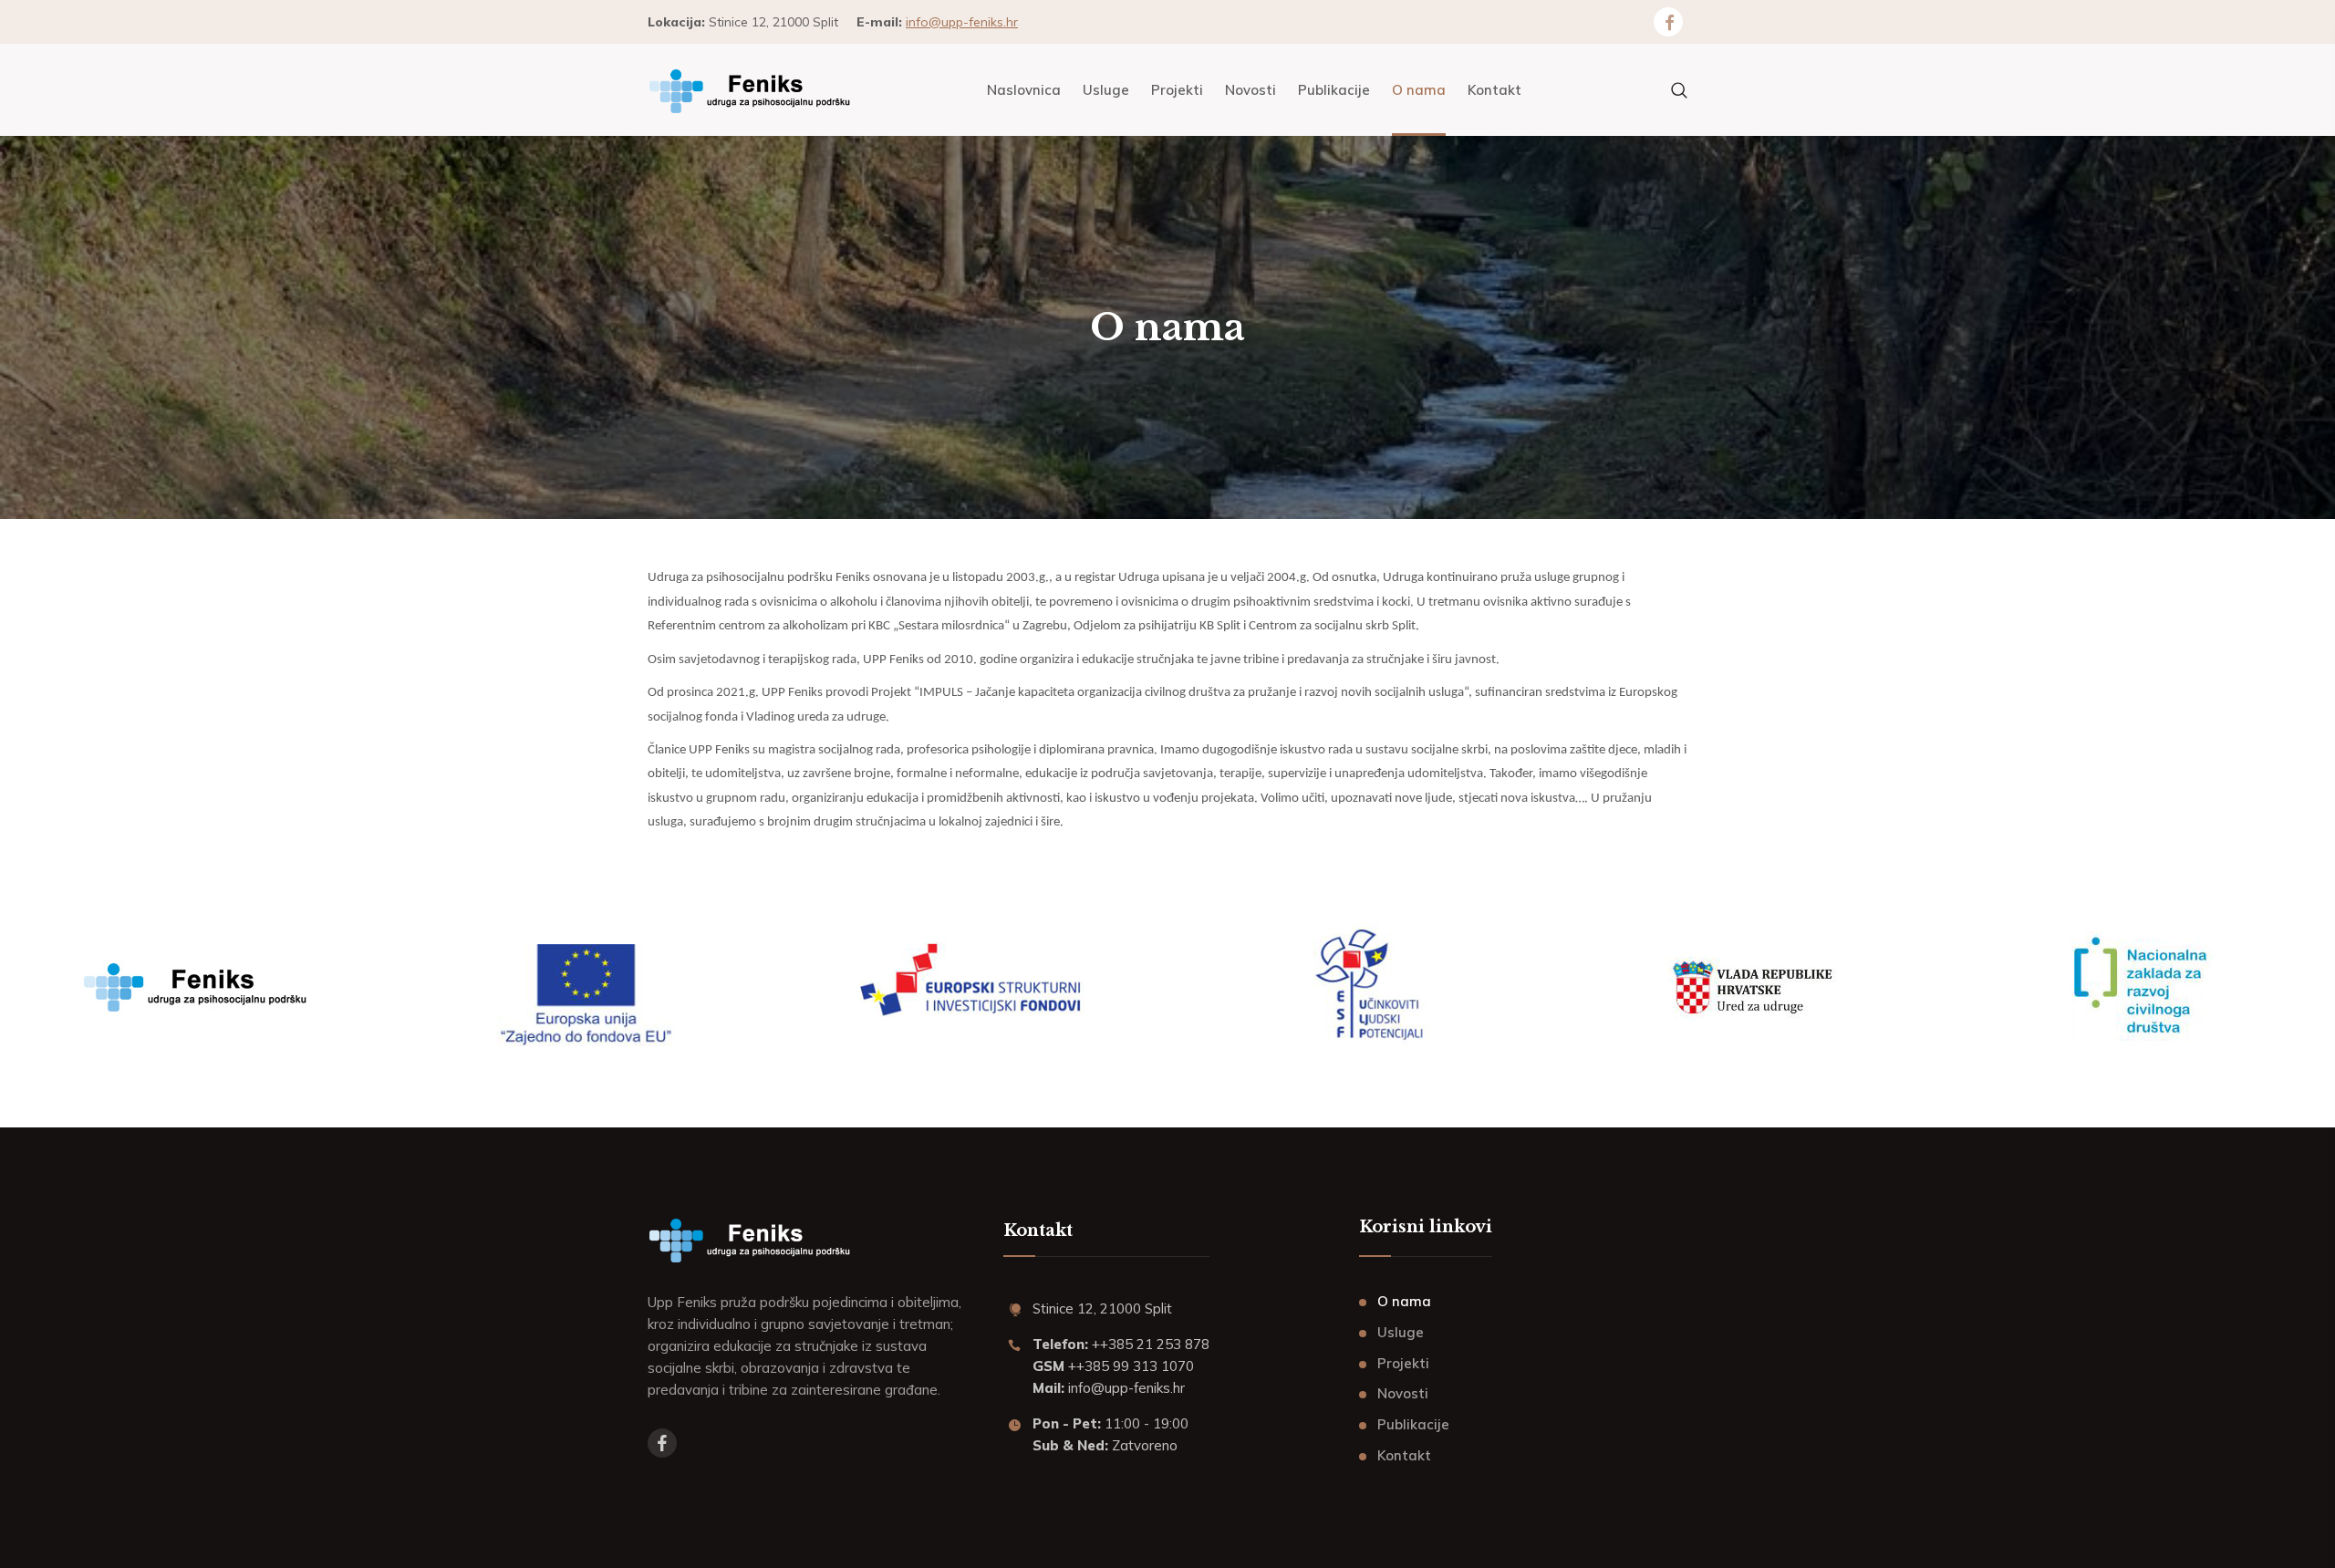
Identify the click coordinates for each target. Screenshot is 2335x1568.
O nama (1404, 1301)
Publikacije (1413, 1424)
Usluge (1401, 1332)
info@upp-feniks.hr (962, 22)
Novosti (1403, 1393)
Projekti (1403, 1363)
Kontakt (1404, 1455)
